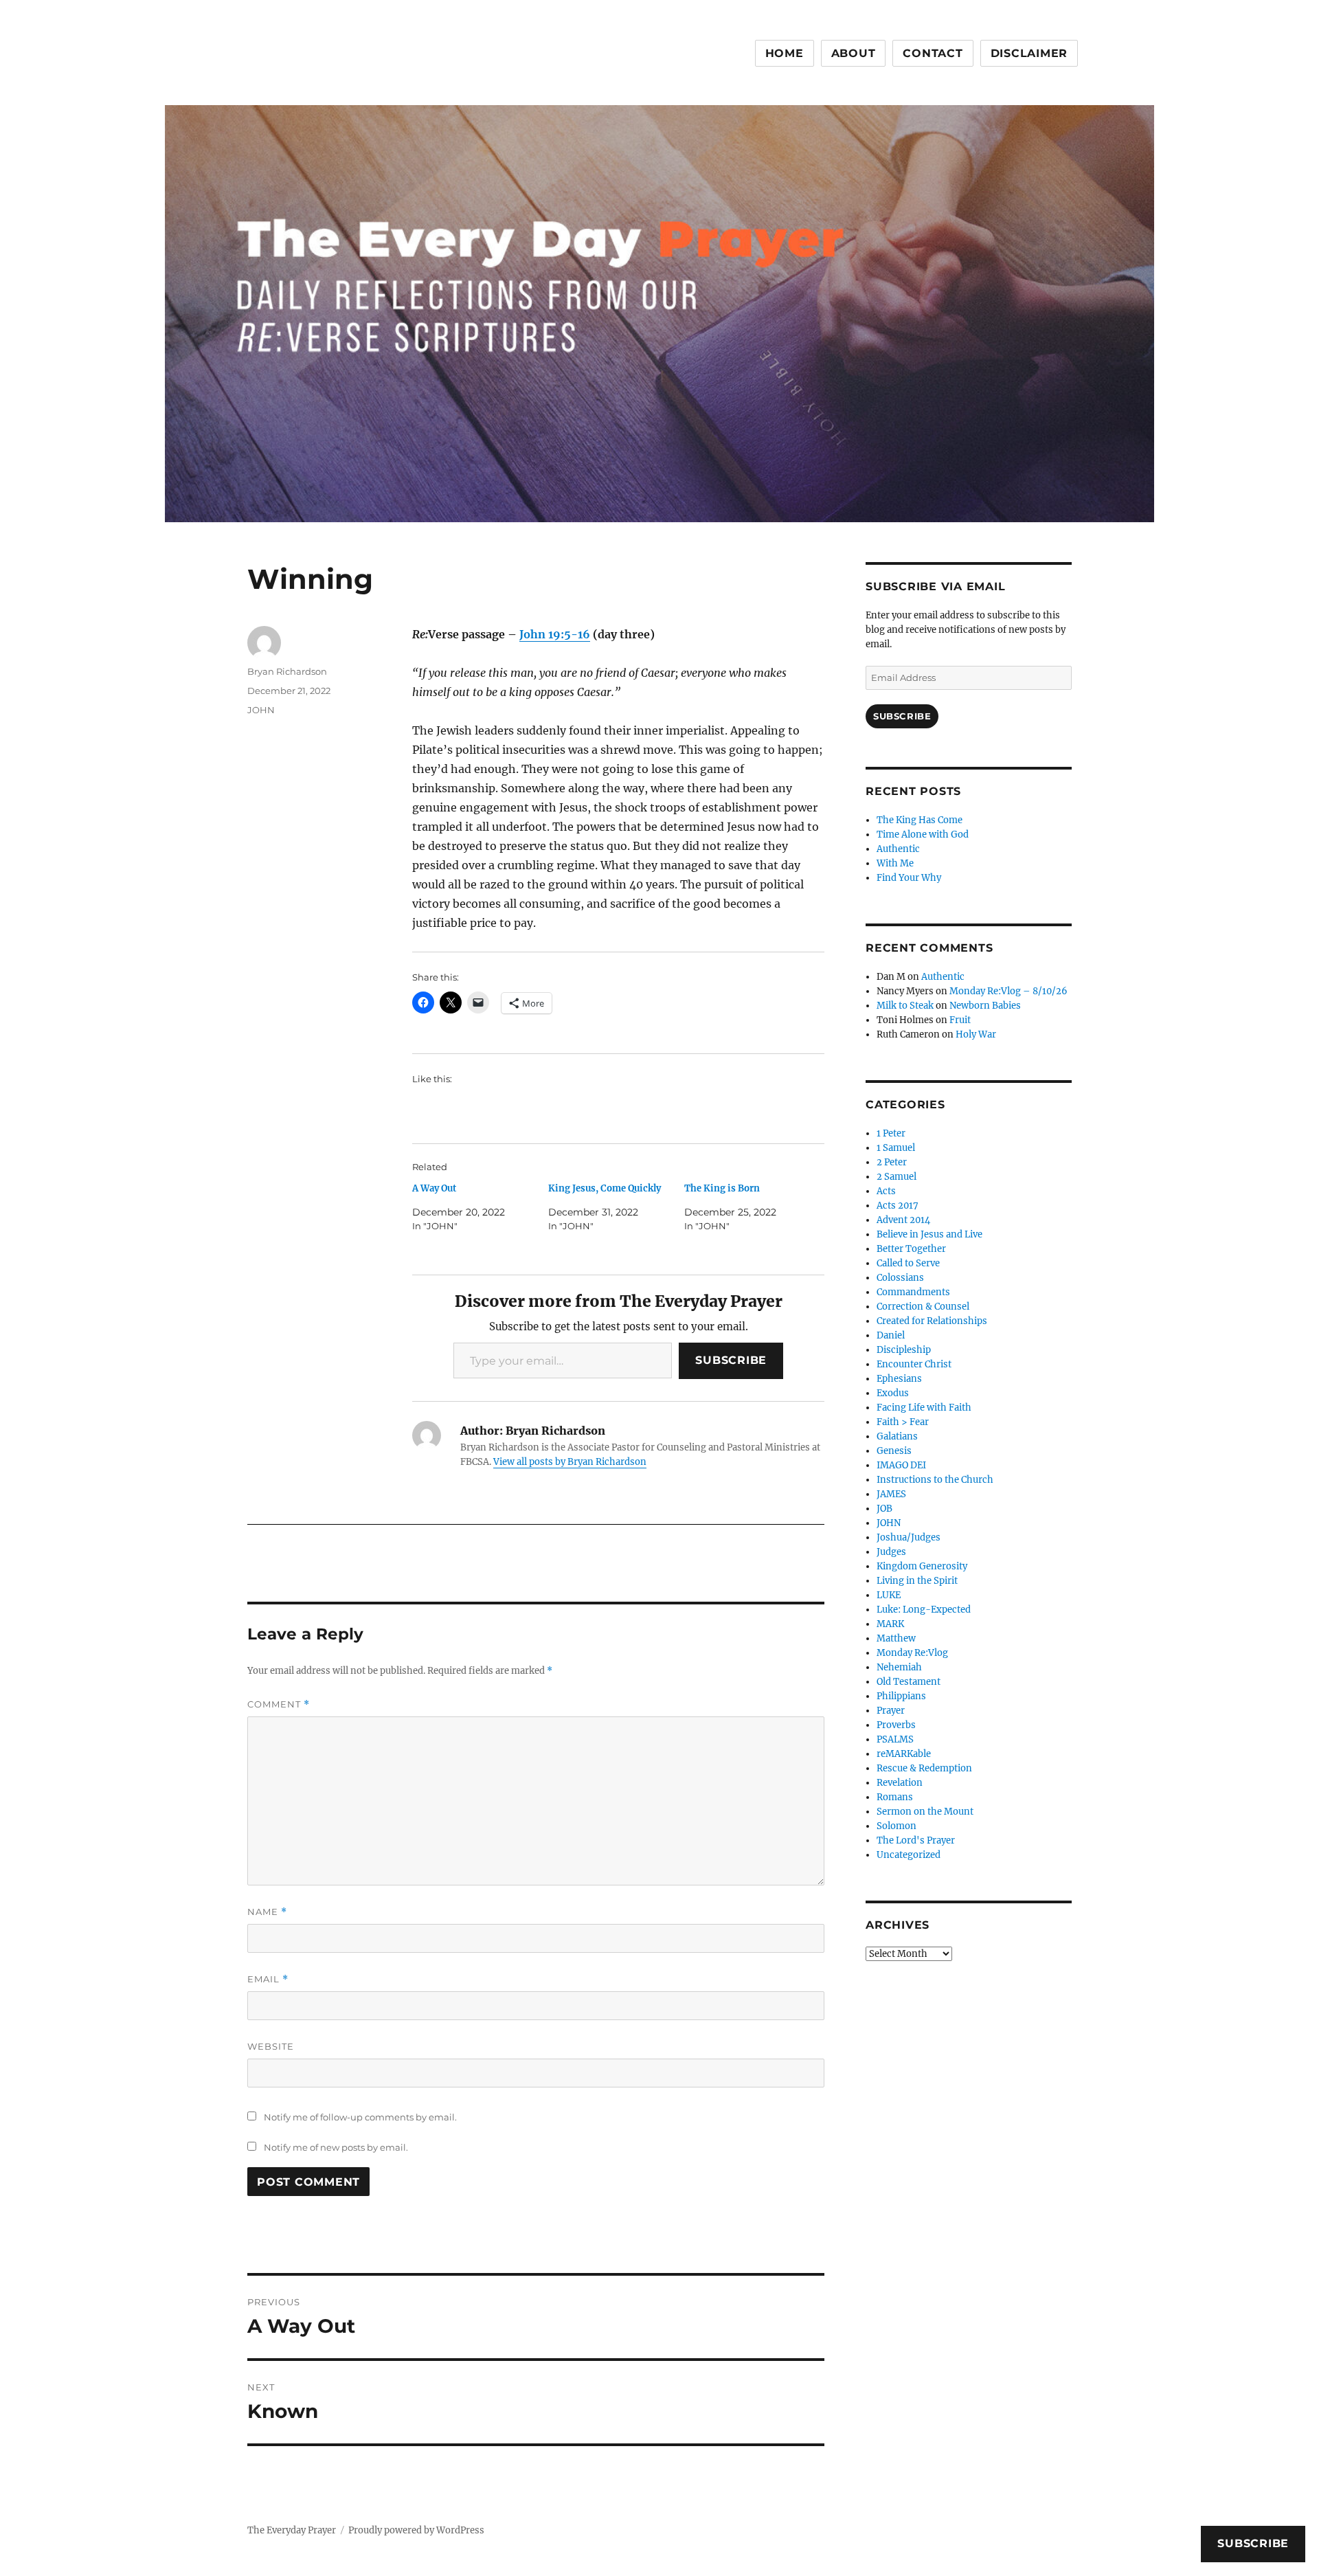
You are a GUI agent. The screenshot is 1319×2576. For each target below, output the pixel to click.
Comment (279, 1704)
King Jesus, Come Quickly (605, 1188)
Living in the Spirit (917, 1581)
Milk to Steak (905, 1006)
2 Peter (892, 1162)
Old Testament (909, 1682)
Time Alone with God (923, 835)
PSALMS (895, 1739)
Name (267, 1912)
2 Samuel (897, 1177)
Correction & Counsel (923, 1307)
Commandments (913, 1292)
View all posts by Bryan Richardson (570, 1462)
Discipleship (904, 1350)
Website (271, 2046)
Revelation (900, 1783)
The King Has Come (920, 820)
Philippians (901, 1696)
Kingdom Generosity (922, 1566)
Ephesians (899, 1379)
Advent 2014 (903, 1220)
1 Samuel (896, 1148)
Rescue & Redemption (924, 1768)
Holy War (976, 1034)
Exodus (893, 1393)
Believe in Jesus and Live (929, 1234)
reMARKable (904, 1754)
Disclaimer (1029, 53)
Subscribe (731, 1360)
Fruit (960, 1020)
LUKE (889, 1595)
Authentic (898, 849)
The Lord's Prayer (916, 1840)
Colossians (900, 1278)
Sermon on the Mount (925, 1812)
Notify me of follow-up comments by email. (360, 2117)
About (854, 53)
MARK (890, 1624)
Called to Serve (908, 1263)
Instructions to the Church (935, 1480)
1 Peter (891, 1133)
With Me (895, 863)
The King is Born (722, 1188)
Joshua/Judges (909, 1537)
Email (268, 1979)
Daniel (891, 1335)
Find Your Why (909, 878)
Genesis (894, 1451)
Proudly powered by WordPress (416, 2530)
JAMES (891, 1494)
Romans (895, 1797)
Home (785, 53)
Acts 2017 (898, 1206)
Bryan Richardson (287, 671)
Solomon (897, 1826)
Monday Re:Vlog (912, 1653)
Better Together (911, 1249)
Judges (891, 1552)
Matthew (896, 1638)
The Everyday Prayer (292, 2530)
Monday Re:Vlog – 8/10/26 (1008, 991)
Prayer (891, 1711)
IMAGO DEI (901, 1465)
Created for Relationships (932, 1321)
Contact (933, 53)
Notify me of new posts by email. (336, 2147)
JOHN (261, 710)
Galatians (897, 1436)
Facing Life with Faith (924, 1408)
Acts (886, 1191)
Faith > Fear (903, 1422)
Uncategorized (909, 1855)
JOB (884, 1509)
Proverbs (896, 1725)
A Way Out (434, 1188)
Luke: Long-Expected (924, 1610)
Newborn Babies (985, 1006)
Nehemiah (899, 1667)
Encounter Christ (914, 1364)
